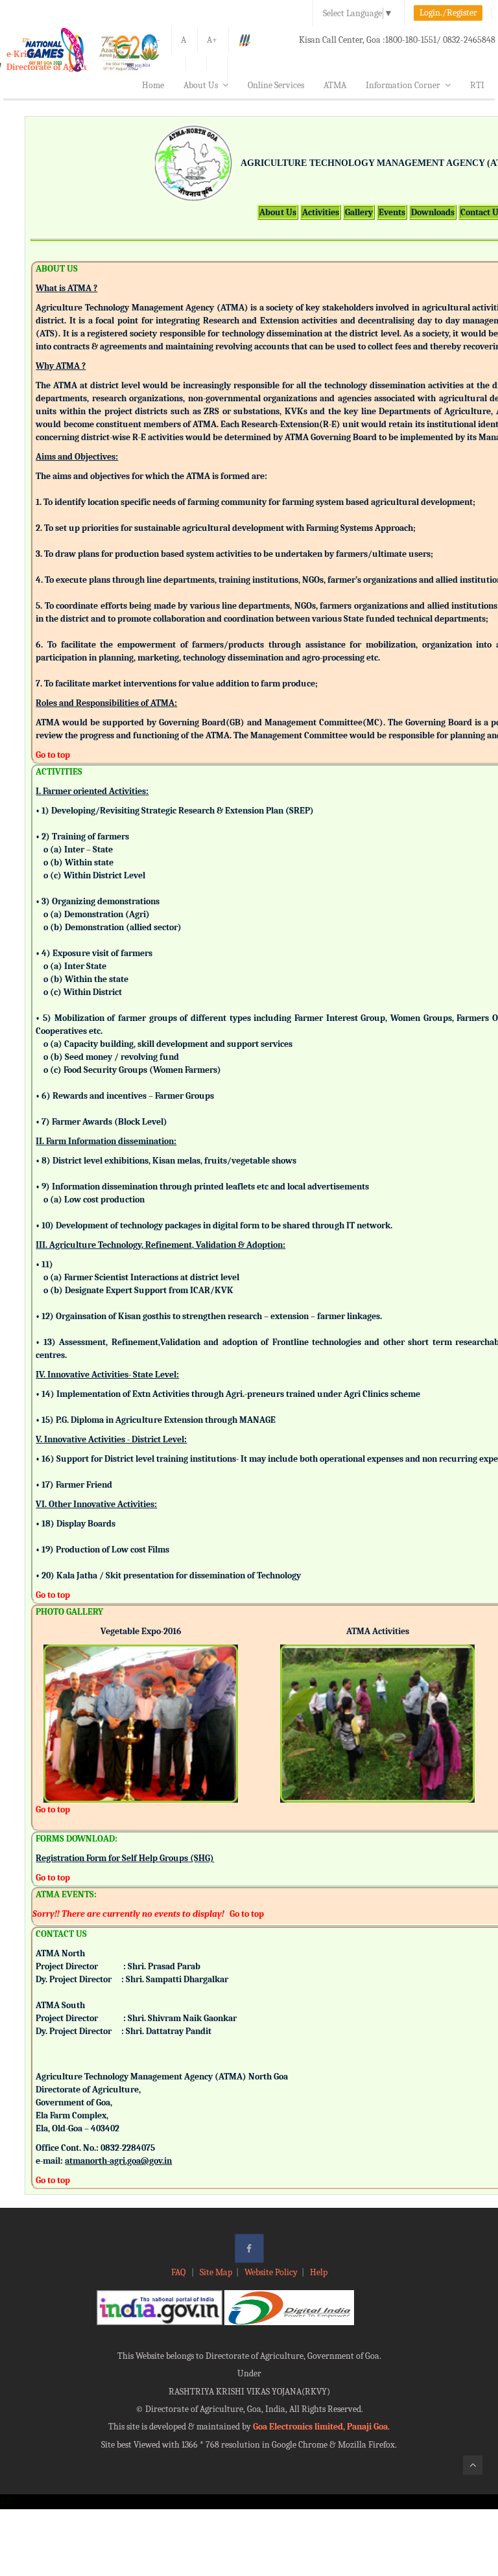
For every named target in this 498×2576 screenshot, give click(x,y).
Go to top (53, 755)
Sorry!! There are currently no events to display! (128, 1914)
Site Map (216, 2272)
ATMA (335, 85)
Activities (321, 212)
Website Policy (271, 2272)
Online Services (276, 85)
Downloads (433, 212)
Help (319, 2272)
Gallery (359, 212)
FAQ (179, 2272)
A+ (212, 40)
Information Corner (403, 85)
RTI (477, 85)
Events (392, 212)
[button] (53, 1706)
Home (153, 85)
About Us (201, 85)
